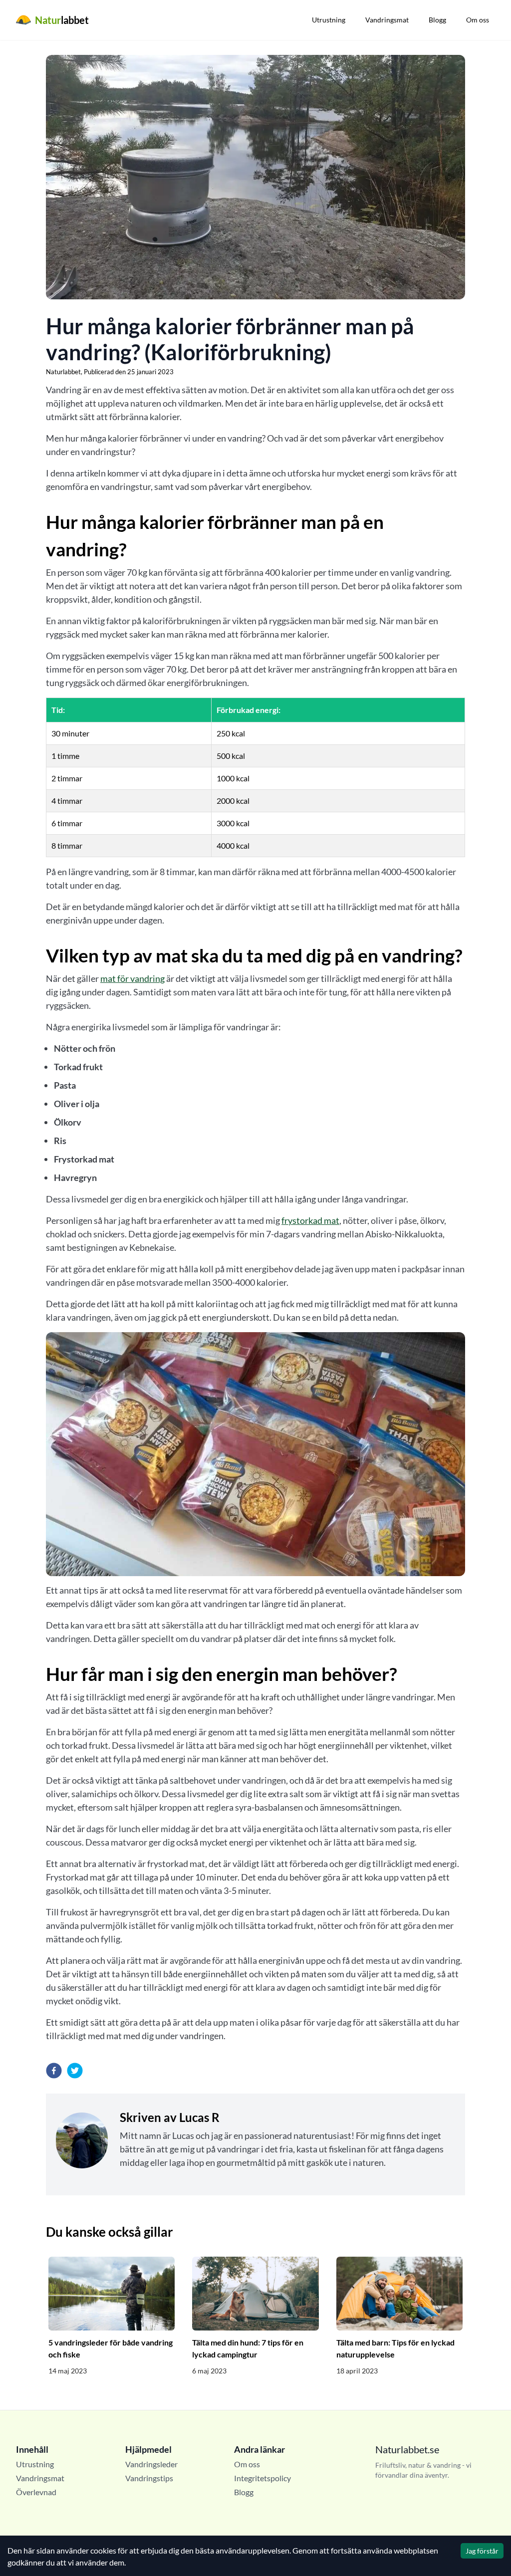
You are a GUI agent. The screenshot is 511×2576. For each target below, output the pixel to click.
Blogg (437, 20)
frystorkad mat (310, 1220)
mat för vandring (132, 978)
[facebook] (54, 2071)
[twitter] (75, 2071)
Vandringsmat (387, 20)
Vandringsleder (151, 2464)
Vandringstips (149, 2478)
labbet (62, 20)
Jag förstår (482, 2551)
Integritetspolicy (262, 2478)
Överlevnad (36, 2492)
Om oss (478, 20)
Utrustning (329, 20)
